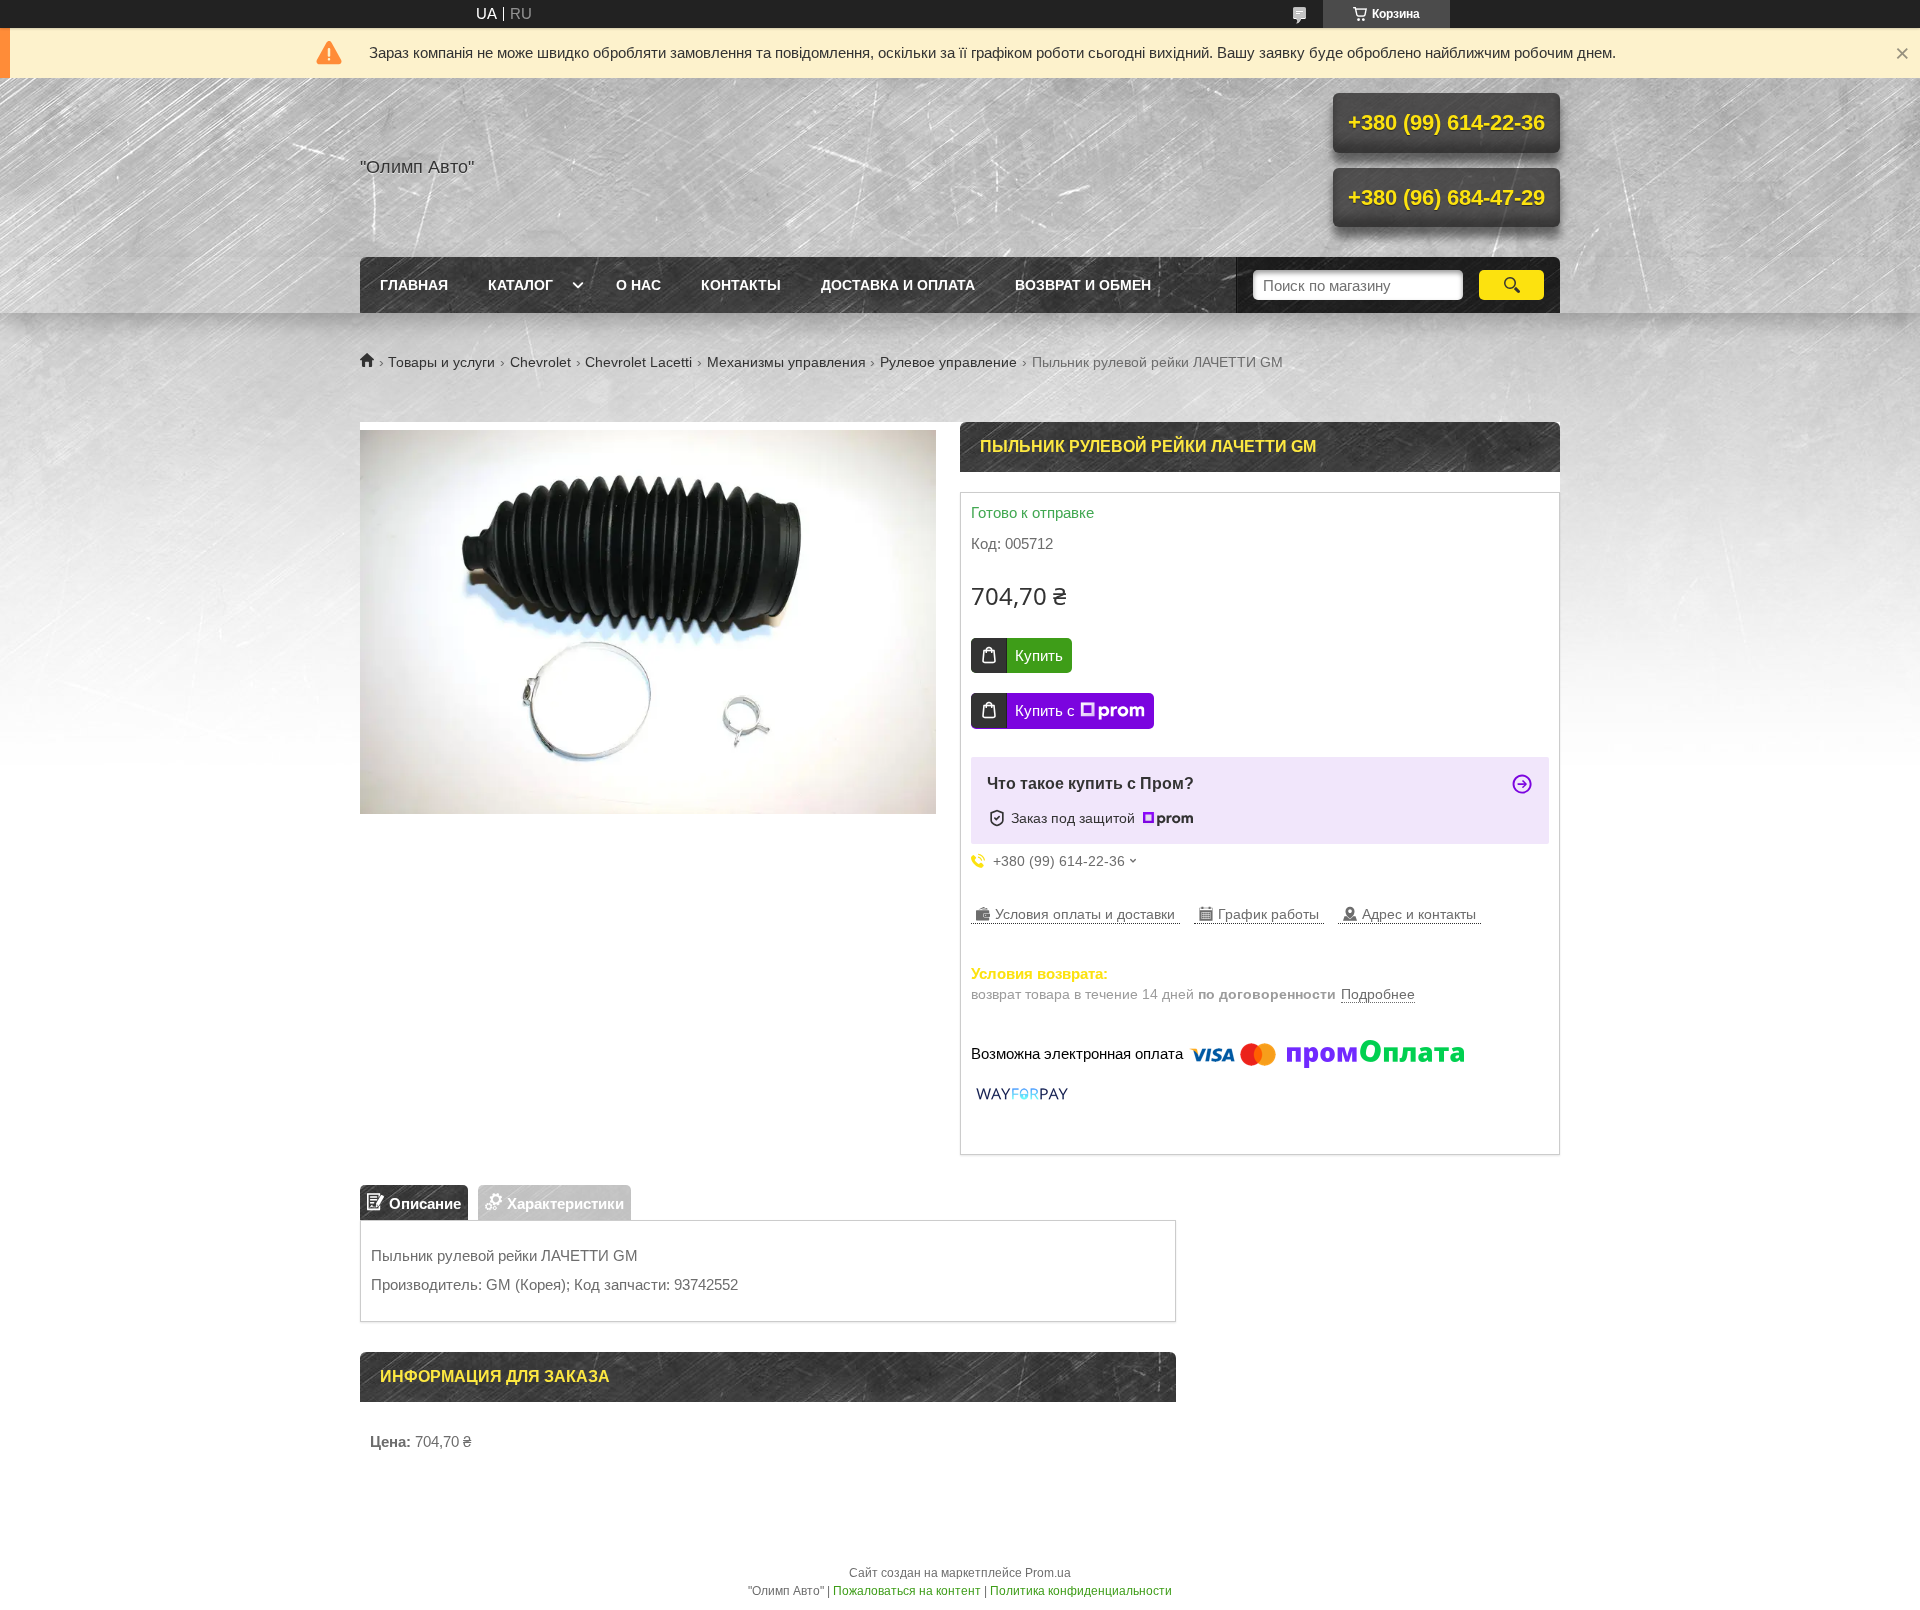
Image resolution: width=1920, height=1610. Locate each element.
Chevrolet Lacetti (638, 362)
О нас (638, 285)
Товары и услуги (441, 362)
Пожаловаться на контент (907, 1591)
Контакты (741, 285)
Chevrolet (540, 362)
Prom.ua (1048, 1573)
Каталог (520, 285)
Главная (414, 285)
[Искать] (1511, 285)
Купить (1039, 655)
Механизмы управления (786, 362)
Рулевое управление (948, 362)
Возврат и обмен (1083, 285)
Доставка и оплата (898, 285)
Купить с (1045, 710)
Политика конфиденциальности (1081, 1591)
